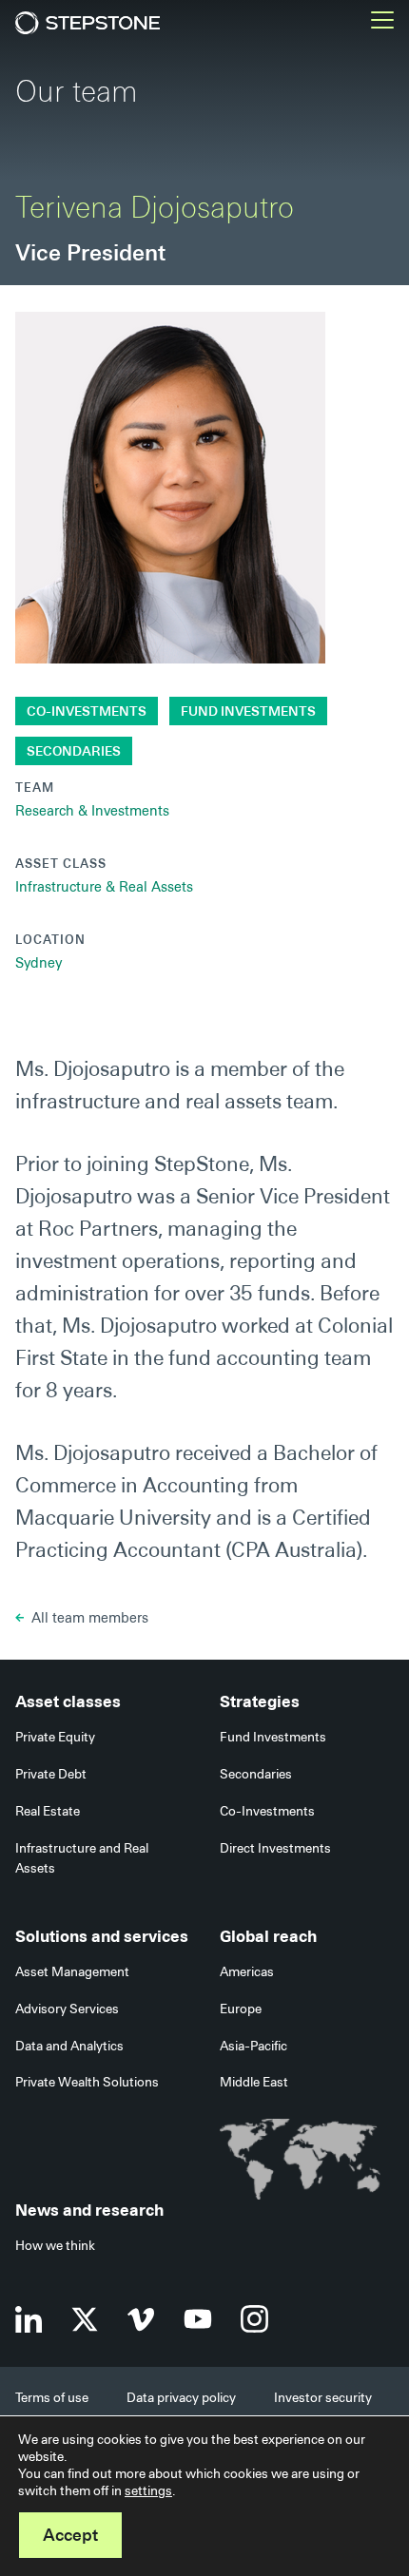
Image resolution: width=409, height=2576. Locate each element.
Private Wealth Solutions (87, 2082)
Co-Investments (87, 711)
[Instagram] (254, 2319)
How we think (55, 2245)
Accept (70, 2535)
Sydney (39, 963)
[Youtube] (198, 2319)
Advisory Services (67, 2009)
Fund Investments (248, 711)
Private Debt (51, 1774)
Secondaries (74, 751)
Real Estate (48, 1811)
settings (148, 2490)
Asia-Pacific (253, 2046)
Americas (247, 1971)
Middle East (254, 2082)
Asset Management (72, 1971)
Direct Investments (275, 1848)
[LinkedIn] (29, 2319)
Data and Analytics (69, 2046)
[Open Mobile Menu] (382, 23)
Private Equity (55, 1737)
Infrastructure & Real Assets (104, 887)
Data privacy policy (181, 2397)
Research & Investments (92, 811)
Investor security (323, 2397)
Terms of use (52, 2397)
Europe (241, 2009)
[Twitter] (85, 2319)
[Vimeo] (141, 2319)
